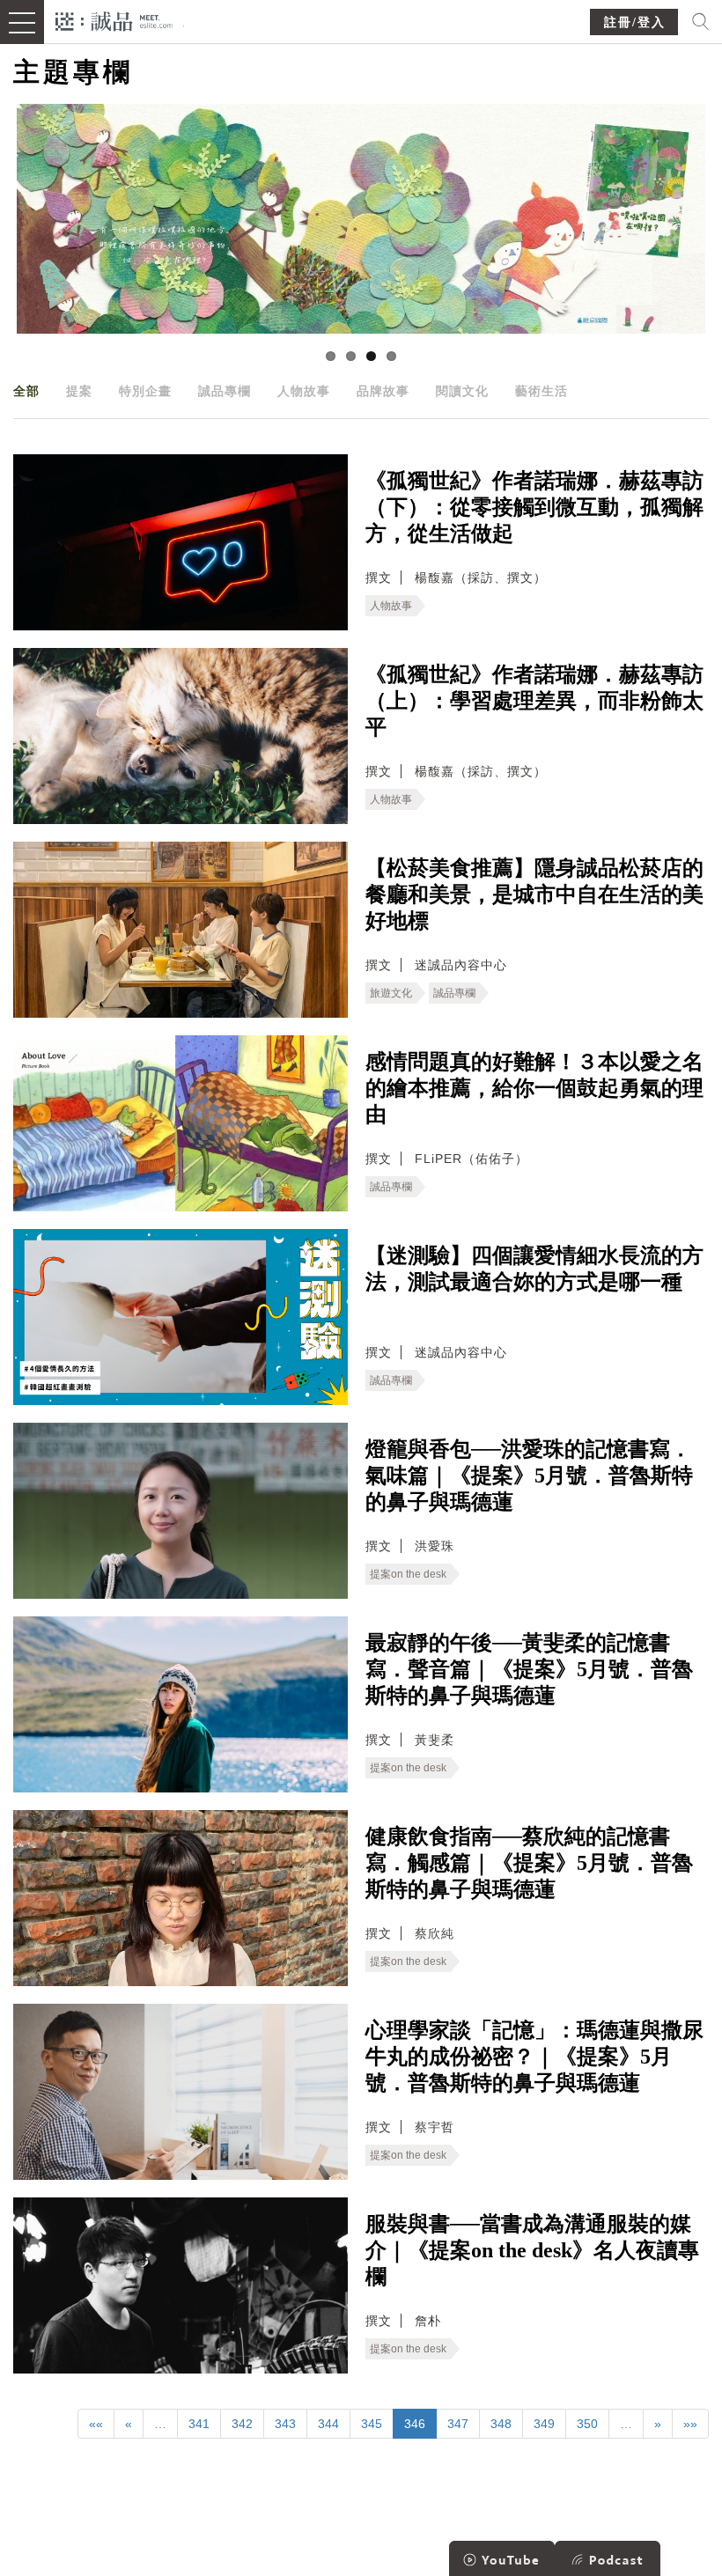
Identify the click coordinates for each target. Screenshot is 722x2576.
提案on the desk (408, 1574)
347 (458, 2424)
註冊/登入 (635, 22)
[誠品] (114, 20)
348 (501, 2424)
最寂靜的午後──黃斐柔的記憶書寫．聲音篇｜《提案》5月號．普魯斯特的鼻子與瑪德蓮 (529, 1669)
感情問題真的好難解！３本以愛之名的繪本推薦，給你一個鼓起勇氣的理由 (534, 1088)
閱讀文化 (462, 391)
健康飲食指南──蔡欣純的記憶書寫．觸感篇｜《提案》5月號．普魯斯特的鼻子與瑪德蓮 (529, 1863)
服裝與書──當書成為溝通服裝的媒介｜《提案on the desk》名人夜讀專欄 (532, 2250)
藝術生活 (541, 391)
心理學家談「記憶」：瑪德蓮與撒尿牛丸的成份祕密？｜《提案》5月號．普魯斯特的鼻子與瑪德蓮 (534, 2057)
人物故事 (304, 391)
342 (242, 2424)
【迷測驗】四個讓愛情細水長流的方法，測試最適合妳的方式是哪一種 (534, 1269)
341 (199, 2424)
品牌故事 (383, 391)
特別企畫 (145, 391)
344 (328, 2424)
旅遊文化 (391, 993)
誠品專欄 (225, 391)
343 (285, 2424)
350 (587, 2424)
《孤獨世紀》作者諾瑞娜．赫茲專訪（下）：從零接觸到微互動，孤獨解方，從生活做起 (534, 507)
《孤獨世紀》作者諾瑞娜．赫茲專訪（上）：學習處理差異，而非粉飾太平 (534, 701)
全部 (26, 391)
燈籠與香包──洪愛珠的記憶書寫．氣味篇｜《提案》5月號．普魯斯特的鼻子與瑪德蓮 (529, 1476)
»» (690, 2424)
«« (96, 2424)
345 (372, 2424)
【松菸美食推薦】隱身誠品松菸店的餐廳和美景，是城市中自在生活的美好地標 (534, 894)
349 (544, 2424)
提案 (79, 391)
